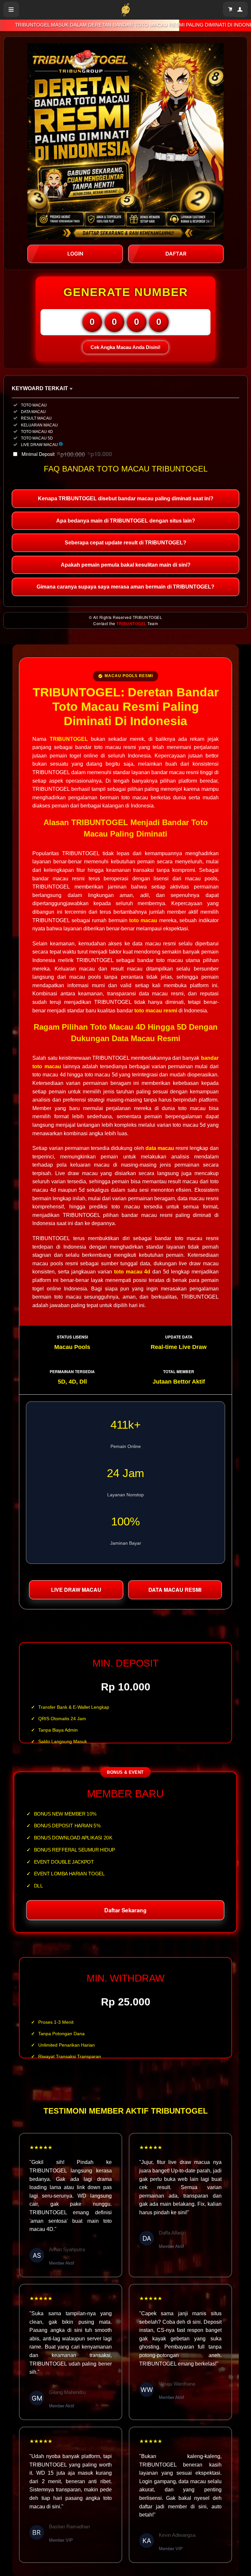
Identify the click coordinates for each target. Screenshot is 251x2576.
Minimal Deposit (67, 454)
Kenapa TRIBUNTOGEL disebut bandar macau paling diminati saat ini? (126, 499)
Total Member (179, 1371)
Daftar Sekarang (125, 1910)
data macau (160, 1148)
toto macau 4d (132, 1272)
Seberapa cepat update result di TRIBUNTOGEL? (125, 543)
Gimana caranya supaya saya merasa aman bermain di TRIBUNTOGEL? (125, 587)
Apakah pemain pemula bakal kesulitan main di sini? (126, 565)
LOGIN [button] (75, 254)
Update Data (179, 1337)
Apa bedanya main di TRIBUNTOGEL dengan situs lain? (126, 521)
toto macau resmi (156, 1011)
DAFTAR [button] (176, 254)
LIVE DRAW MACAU (76, 1590)
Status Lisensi (72, 1337)
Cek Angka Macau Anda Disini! (125, 347)
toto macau (143, 920)
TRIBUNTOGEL (131, 623)
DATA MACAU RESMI (175, 1590)
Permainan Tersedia (72, 1371)
